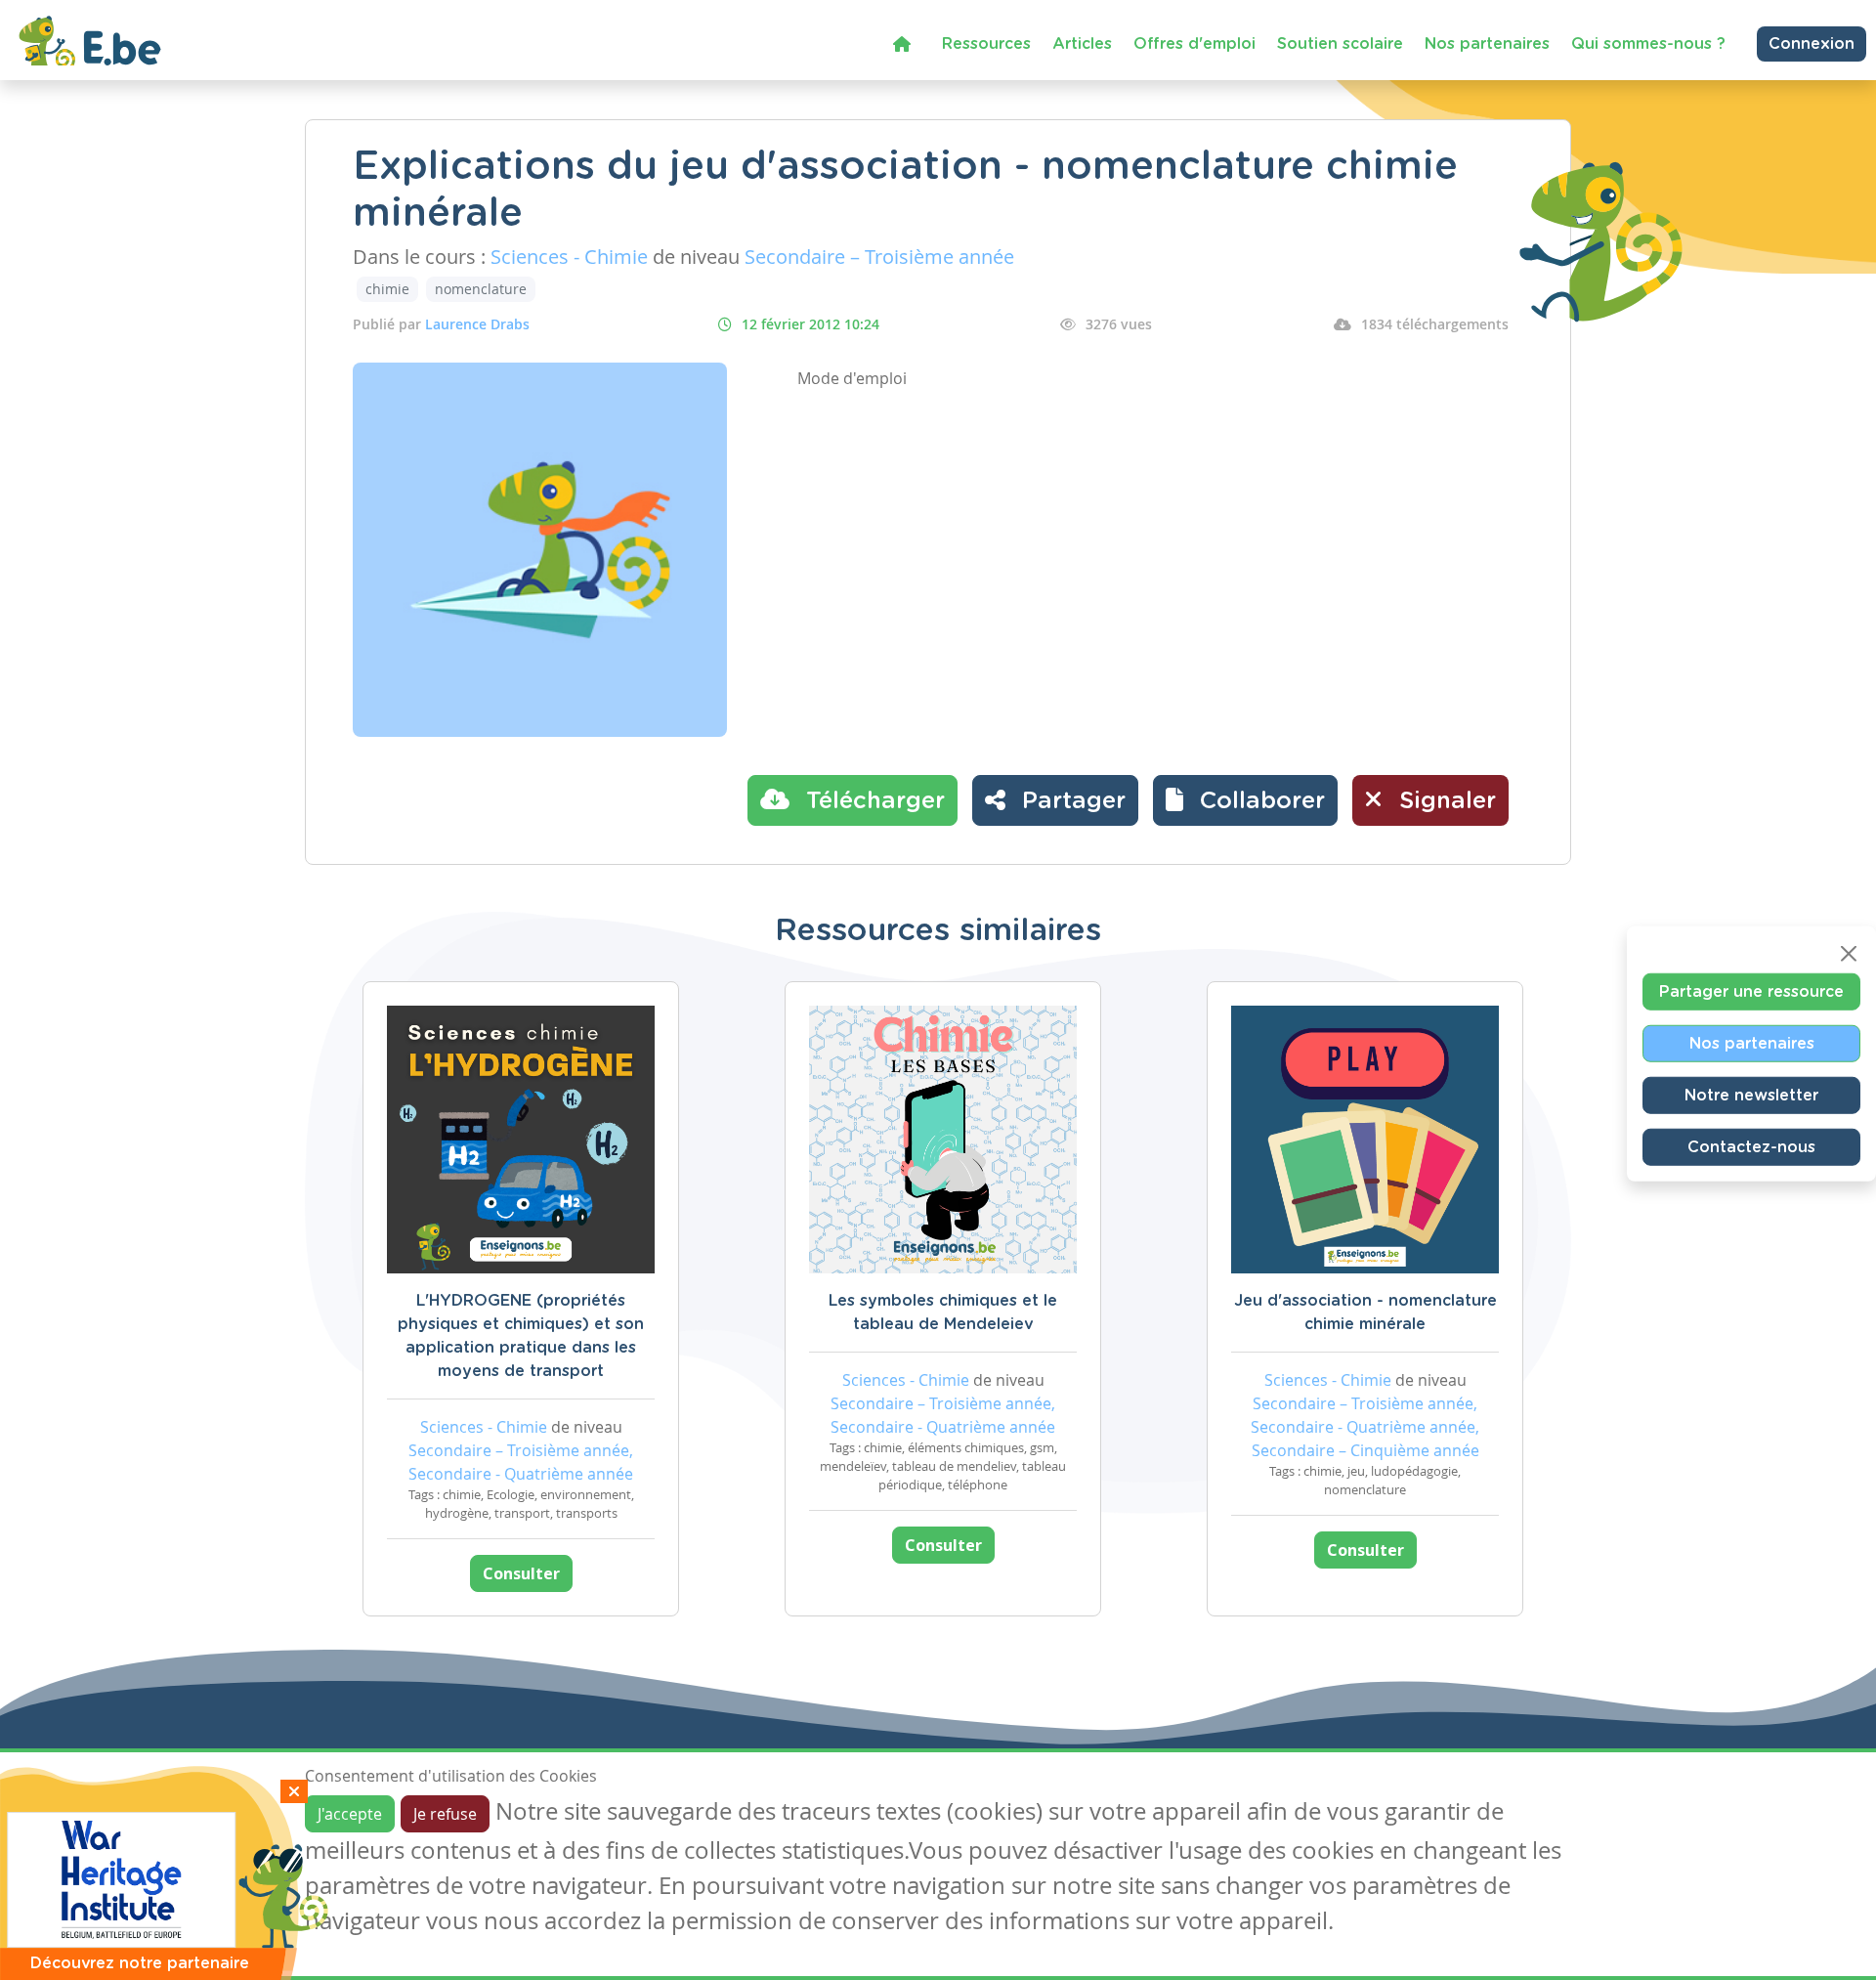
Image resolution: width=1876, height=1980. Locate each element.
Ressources (986, 44)
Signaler (1444, 801)
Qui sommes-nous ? (1648, 44)
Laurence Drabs (477, 324)
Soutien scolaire (1340, 44)
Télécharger (872, 801)
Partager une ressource (1751, 992)
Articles (1082, 44)
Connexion (1812, 44)
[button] (1245, 800)
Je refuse (445, 1814)
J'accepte (350, 1814)
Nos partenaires (1487, 44)
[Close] (1849, 954)
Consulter (521, 1573)
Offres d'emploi (1194, 44)
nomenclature (481, 289)
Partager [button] (1070, 801)
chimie (387, 289)
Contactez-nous (1751, 1147)
